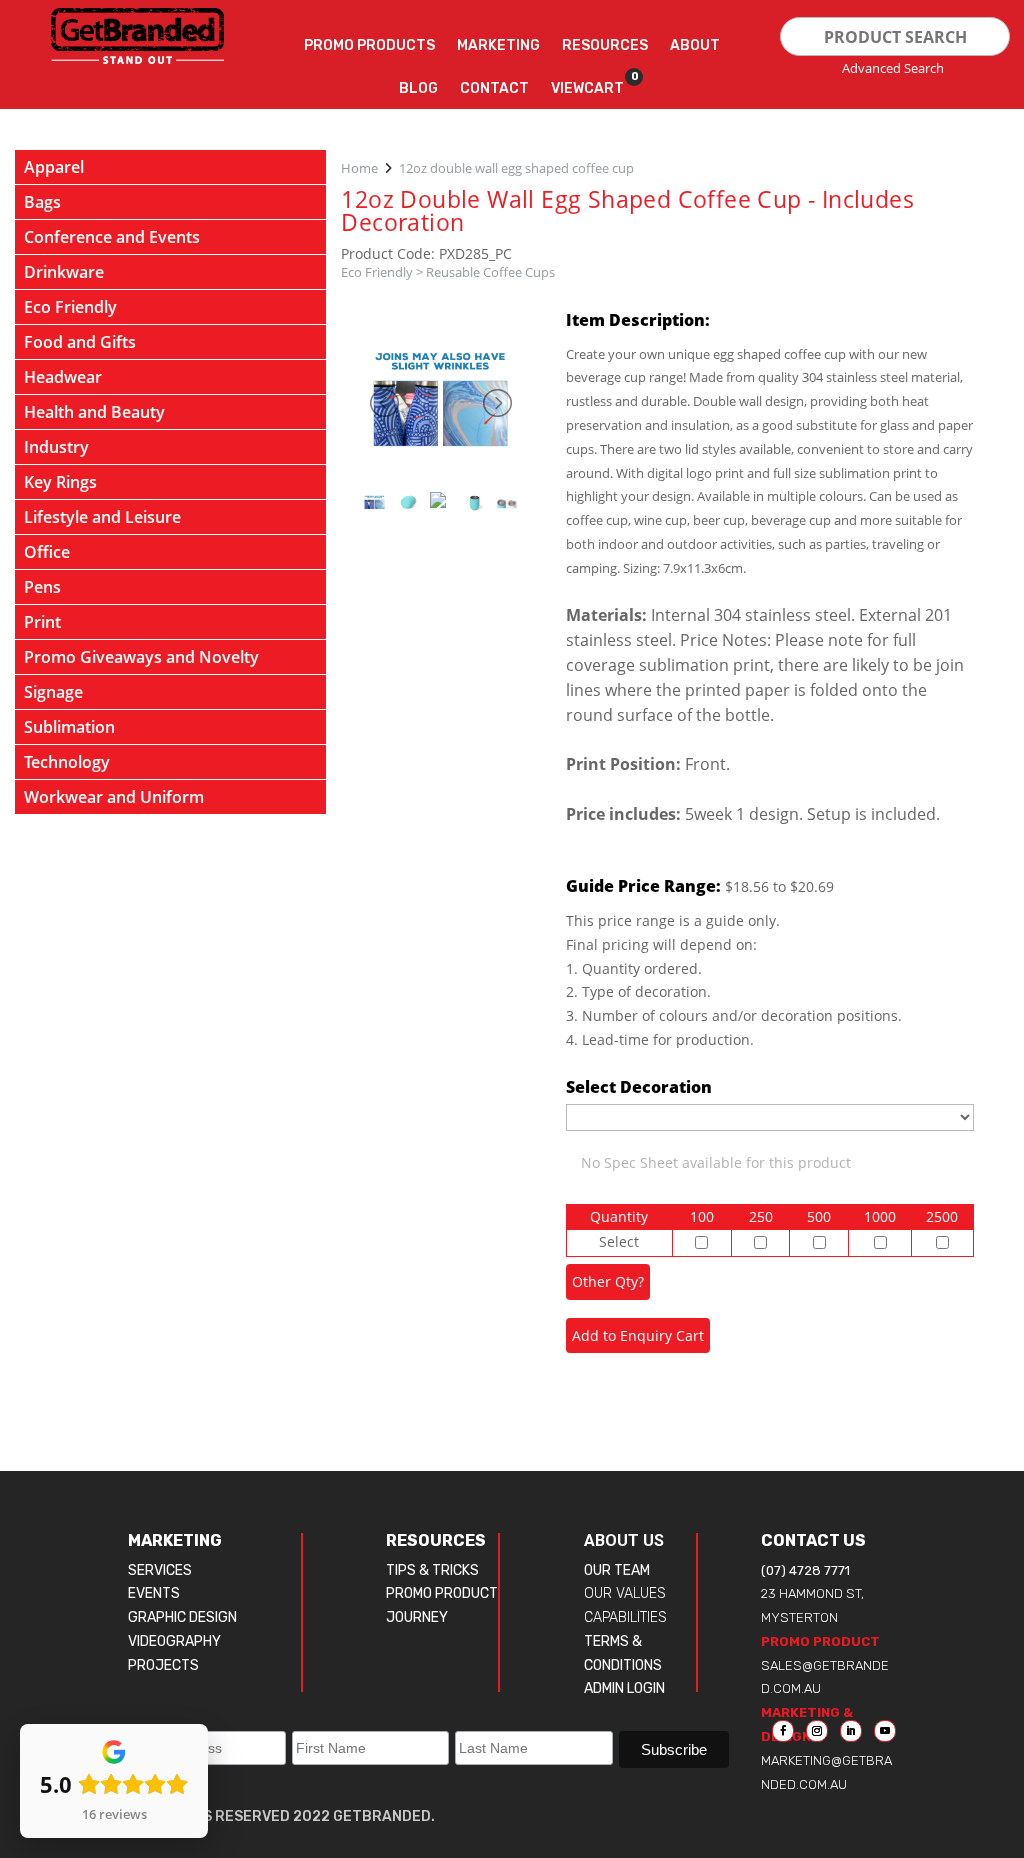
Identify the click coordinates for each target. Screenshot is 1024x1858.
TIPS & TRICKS (432, 1570)
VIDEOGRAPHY (174, 1641)
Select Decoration (639, 1087)
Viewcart (587, 84)
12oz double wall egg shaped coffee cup (516, 168)
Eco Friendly (377, 272)
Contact (494, 88)
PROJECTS (163, 1665)
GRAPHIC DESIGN (182, 1617)
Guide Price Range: (643, 886)
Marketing (498, 45)
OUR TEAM (617, 1570)
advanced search (893, 68)
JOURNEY (417, 1617)
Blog (418, 88)
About (695, 45)
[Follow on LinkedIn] (851, 1731)
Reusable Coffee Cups (490, 272)
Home (359, 168)
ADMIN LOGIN (624, 1688)
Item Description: (638, 320)
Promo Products (369, 45)
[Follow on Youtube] (885, 1731)
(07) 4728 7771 (805, 1570)
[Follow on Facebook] (783, 1731)
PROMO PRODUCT (442, 1593)
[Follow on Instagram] (817, 1731)
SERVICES (160, 1570)
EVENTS (154, 1593)
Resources (605, 45)
